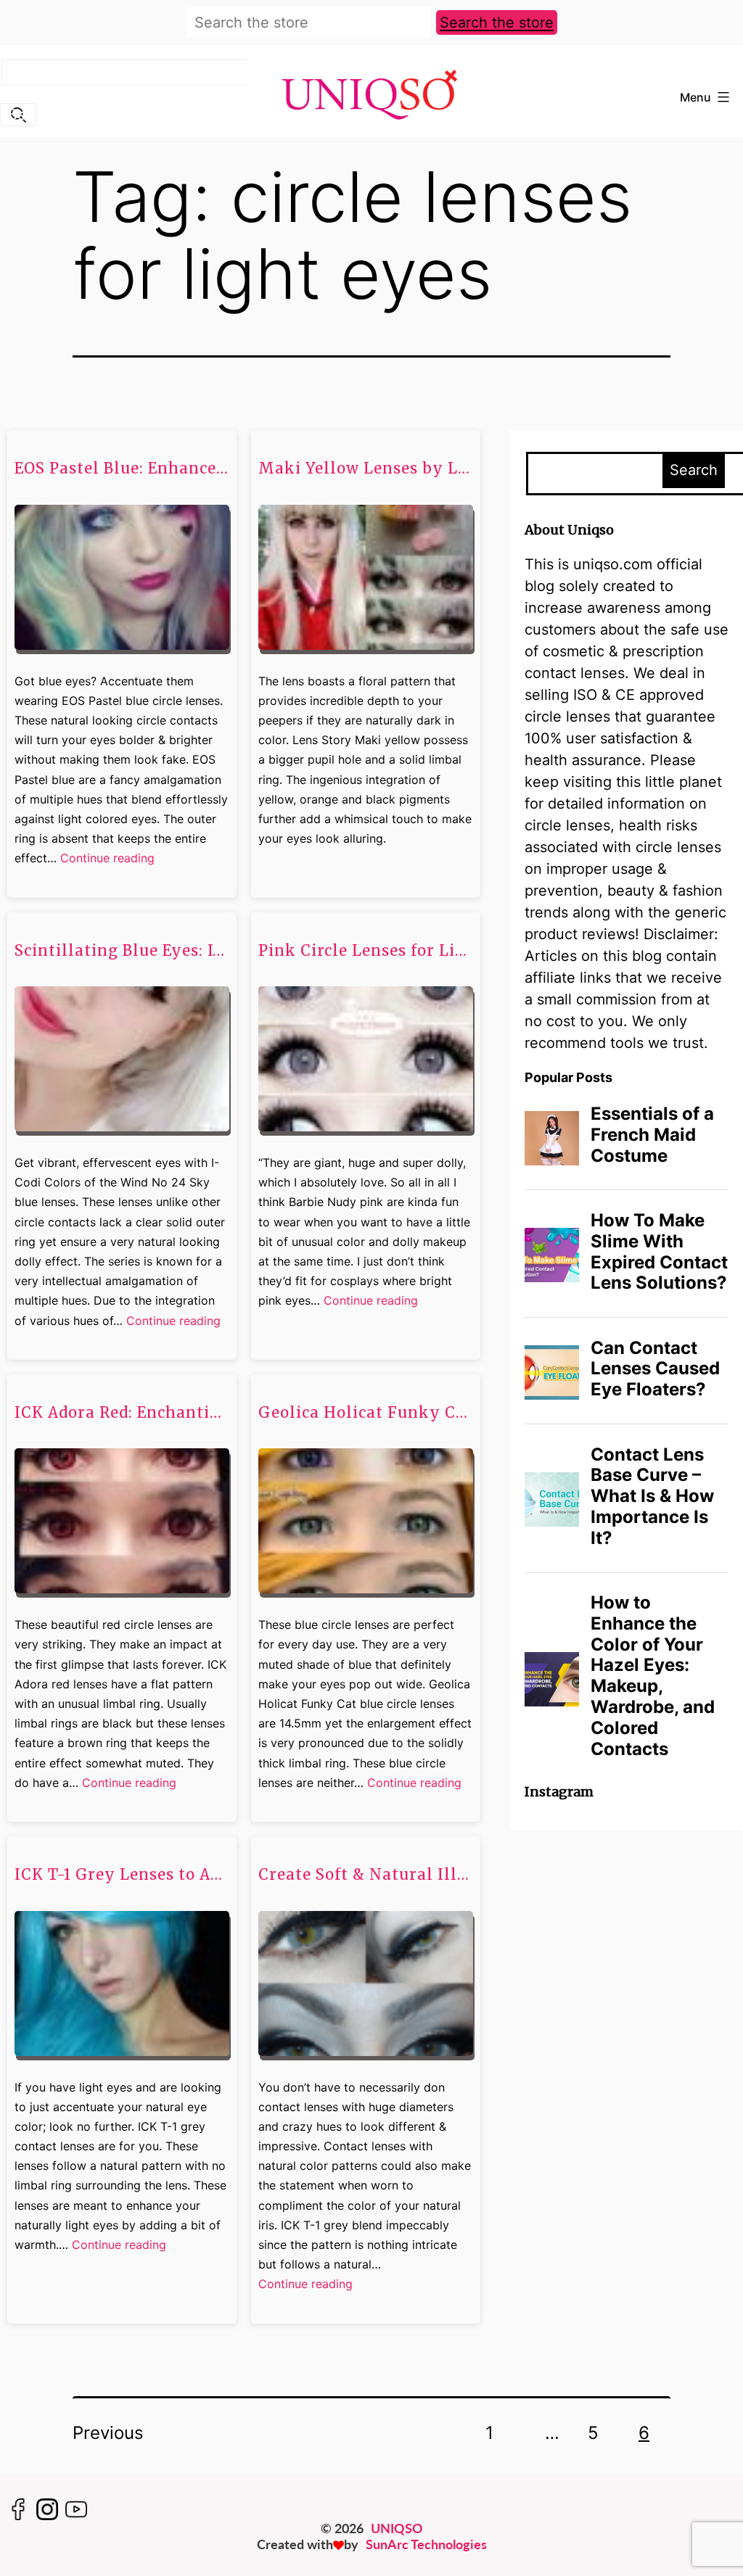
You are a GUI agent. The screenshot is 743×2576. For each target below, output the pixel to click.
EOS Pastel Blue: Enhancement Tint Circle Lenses (122, 468)
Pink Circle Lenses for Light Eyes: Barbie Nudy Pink (366, 951)
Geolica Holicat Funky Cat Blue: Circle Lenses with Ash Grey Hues (366, 1413)
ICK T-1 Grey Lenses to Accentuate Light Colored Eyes (122, 1875)
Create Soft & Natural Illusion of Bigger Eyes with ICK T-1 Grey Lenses (366, 1875)
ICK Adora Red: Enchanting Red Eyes (122, 1413)
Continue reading (107, 859)
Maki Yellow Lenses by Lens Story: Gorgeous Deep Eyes (366, 468)
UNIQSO (397, 2528)
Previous (108, 2433)
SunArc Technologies (426, 2544)
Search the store (497, 22)
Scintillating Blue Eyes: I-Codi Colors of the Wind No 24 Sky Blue (122, 951)
